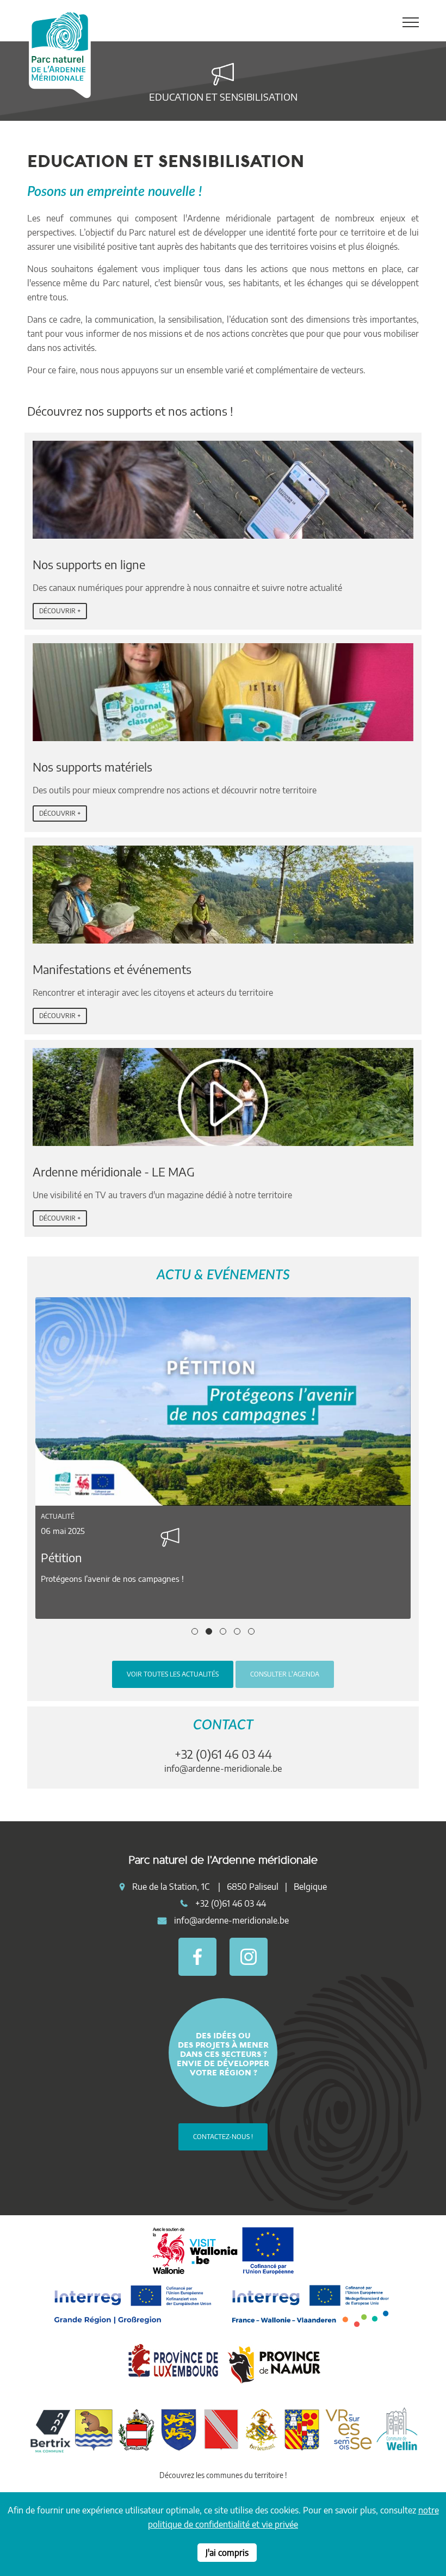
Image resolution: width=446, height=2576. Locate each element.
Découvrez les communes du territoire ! (223, 2475)
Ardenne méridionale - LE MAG (114, 1172)
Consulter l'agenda (285, 1674)
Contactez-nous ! (223, 2137)
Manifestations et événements (112, 969)
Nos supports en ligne (89, 564)
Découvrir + (60, 611)
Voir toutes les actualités (173, 1674)
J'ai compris (227, 2553)
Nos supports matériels (92, 767)
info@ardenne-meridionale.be (223, 1768)
